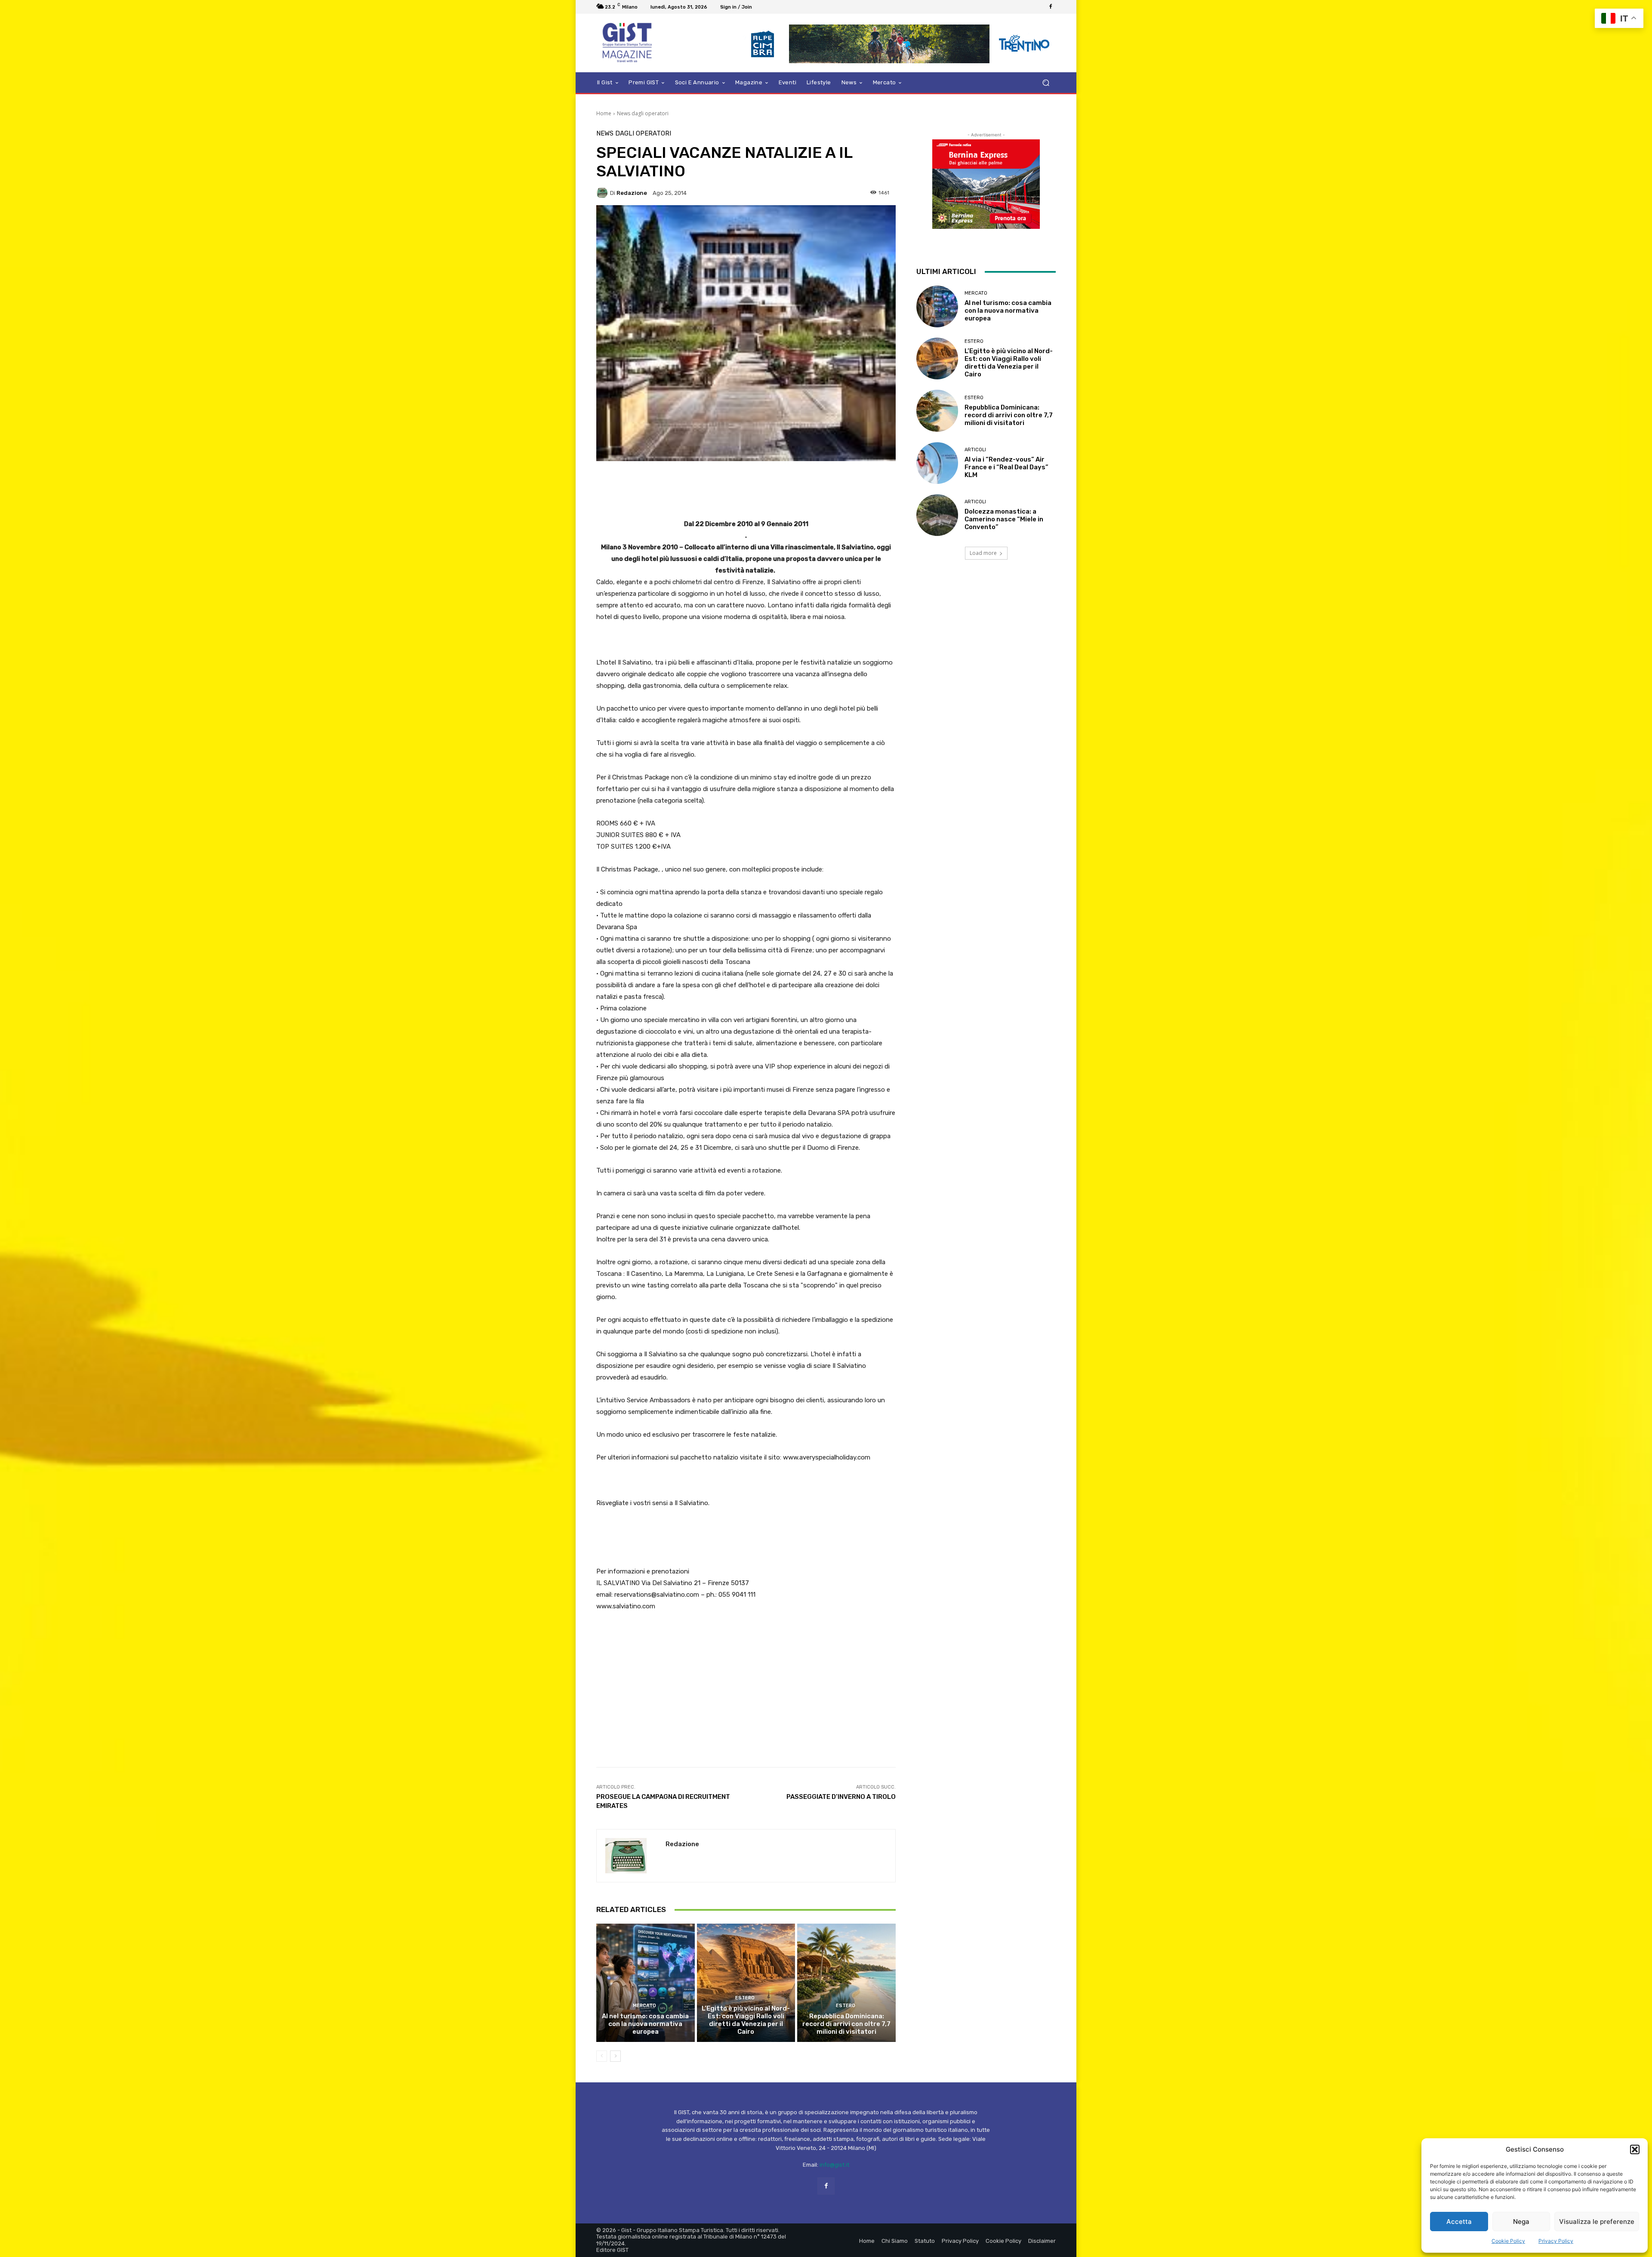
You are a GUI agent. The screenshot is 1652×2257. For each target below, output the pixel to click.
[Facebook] (1051, 7)
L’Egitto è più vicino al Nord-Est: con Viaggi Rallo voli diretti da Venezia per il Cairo (746, 2020)
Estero (745, 1998)
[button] (1635, 2149)
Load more (983, 553)
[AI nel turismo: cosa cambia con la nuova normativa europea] (646, 1983)
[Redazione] (603, 193)
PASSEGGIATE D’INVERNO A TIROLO (841, 1797)
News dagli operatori (643, 113)
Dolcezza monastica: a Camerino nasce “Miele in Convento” (1004, 519)
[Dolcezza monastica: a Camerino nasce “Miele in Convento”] (937, 515)
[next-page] (615, 2056)
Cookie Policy (1508, 2241)
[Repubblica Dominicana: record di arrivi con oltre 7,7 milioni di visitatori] (846, 1983)
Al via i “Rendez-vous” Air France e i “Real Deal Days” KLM (1006, 467)
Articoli (975, 450)
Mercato (644, 2006)
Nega (1521, 2222)
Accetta (1459, 2222)
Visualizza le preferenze (1597, 2222)
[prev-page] (602, 2056)
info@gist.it (834, 2165)
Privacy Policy (1556, 2241)
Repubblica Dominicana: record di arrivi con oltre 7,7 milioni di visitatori (846, 2024)
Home (604, 113)
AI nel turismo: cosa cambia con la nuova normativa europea (645, 2024)
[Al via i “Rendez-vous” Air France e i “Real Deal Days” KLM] (937, 463)
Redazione (632, 193)
